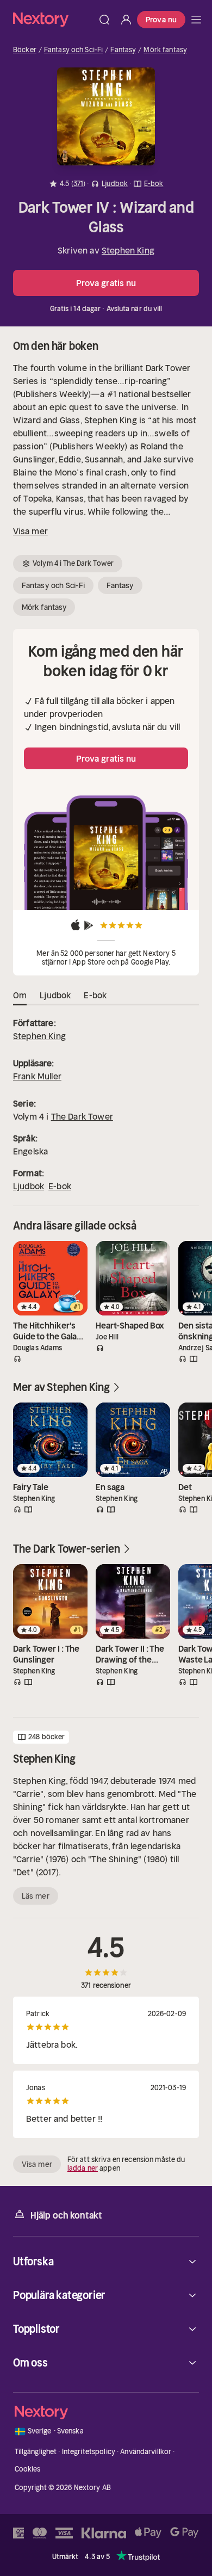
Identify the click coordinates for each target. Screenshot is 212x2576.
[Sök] (104, 20)
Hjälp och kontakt (66, 2215)
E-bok (60, 1186)
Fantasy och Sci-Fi (73, 50)
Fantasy (123, 50)
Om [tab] (20, 995)
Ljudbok (29, 1186)
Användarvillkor (146, 2452)
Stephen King (128, 250)
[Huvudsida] (196, 20)
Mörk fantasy (165, 50)
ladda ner (83, 2168)
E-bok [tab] (95, 995)
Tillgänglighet (36, 2452)
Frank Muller (37, 1076)
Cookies (28, 2469)
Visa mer (30, 531)
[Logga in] (126, 20)
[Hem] (53, 19)
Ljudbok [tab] (55, 995)
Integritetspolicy (89, 2452)
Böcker (25, 50)
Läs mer (36, 1896)
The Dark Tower (82, 1116)
